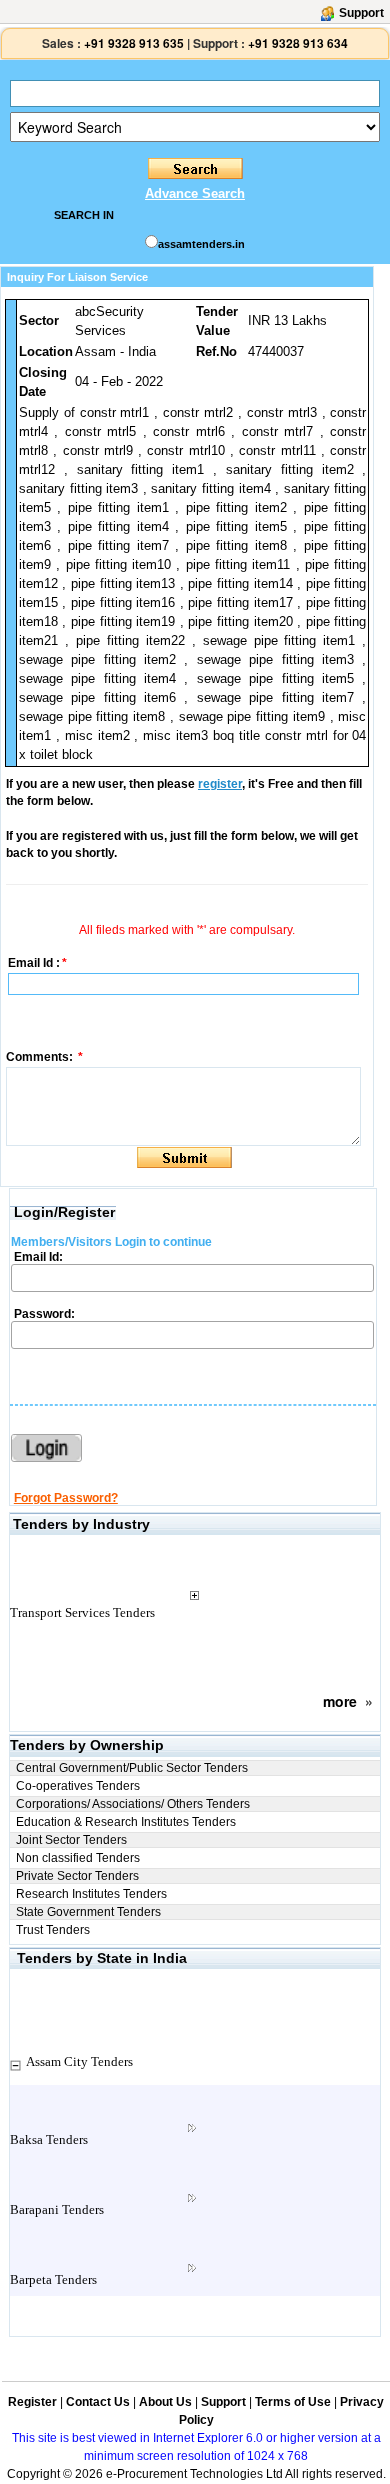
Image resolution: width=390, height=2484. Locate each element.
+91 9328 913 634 (298, 43)
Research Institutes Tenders (91, 1894)
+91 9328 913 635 (132, 43)
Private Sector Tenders (77, 1876)
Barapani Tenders (57, 2209)
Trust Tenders (53, 1930)
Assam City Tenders (79, 2061)
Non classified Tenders (78, 1858)
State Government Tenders (88, 1912)
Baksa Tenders (49, 2139)
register (220, 784)
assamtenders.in (201, 244)
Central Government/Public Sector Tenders (132, 1768)
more (340, 1701)
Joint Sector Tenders (71, 1840)
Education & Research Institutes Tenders (126, 1822)
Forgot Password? (66, 1498)
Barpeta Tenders (53, 2279)
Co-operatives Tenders (78, 1786)
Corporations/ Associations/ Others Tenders (133, 1804)
